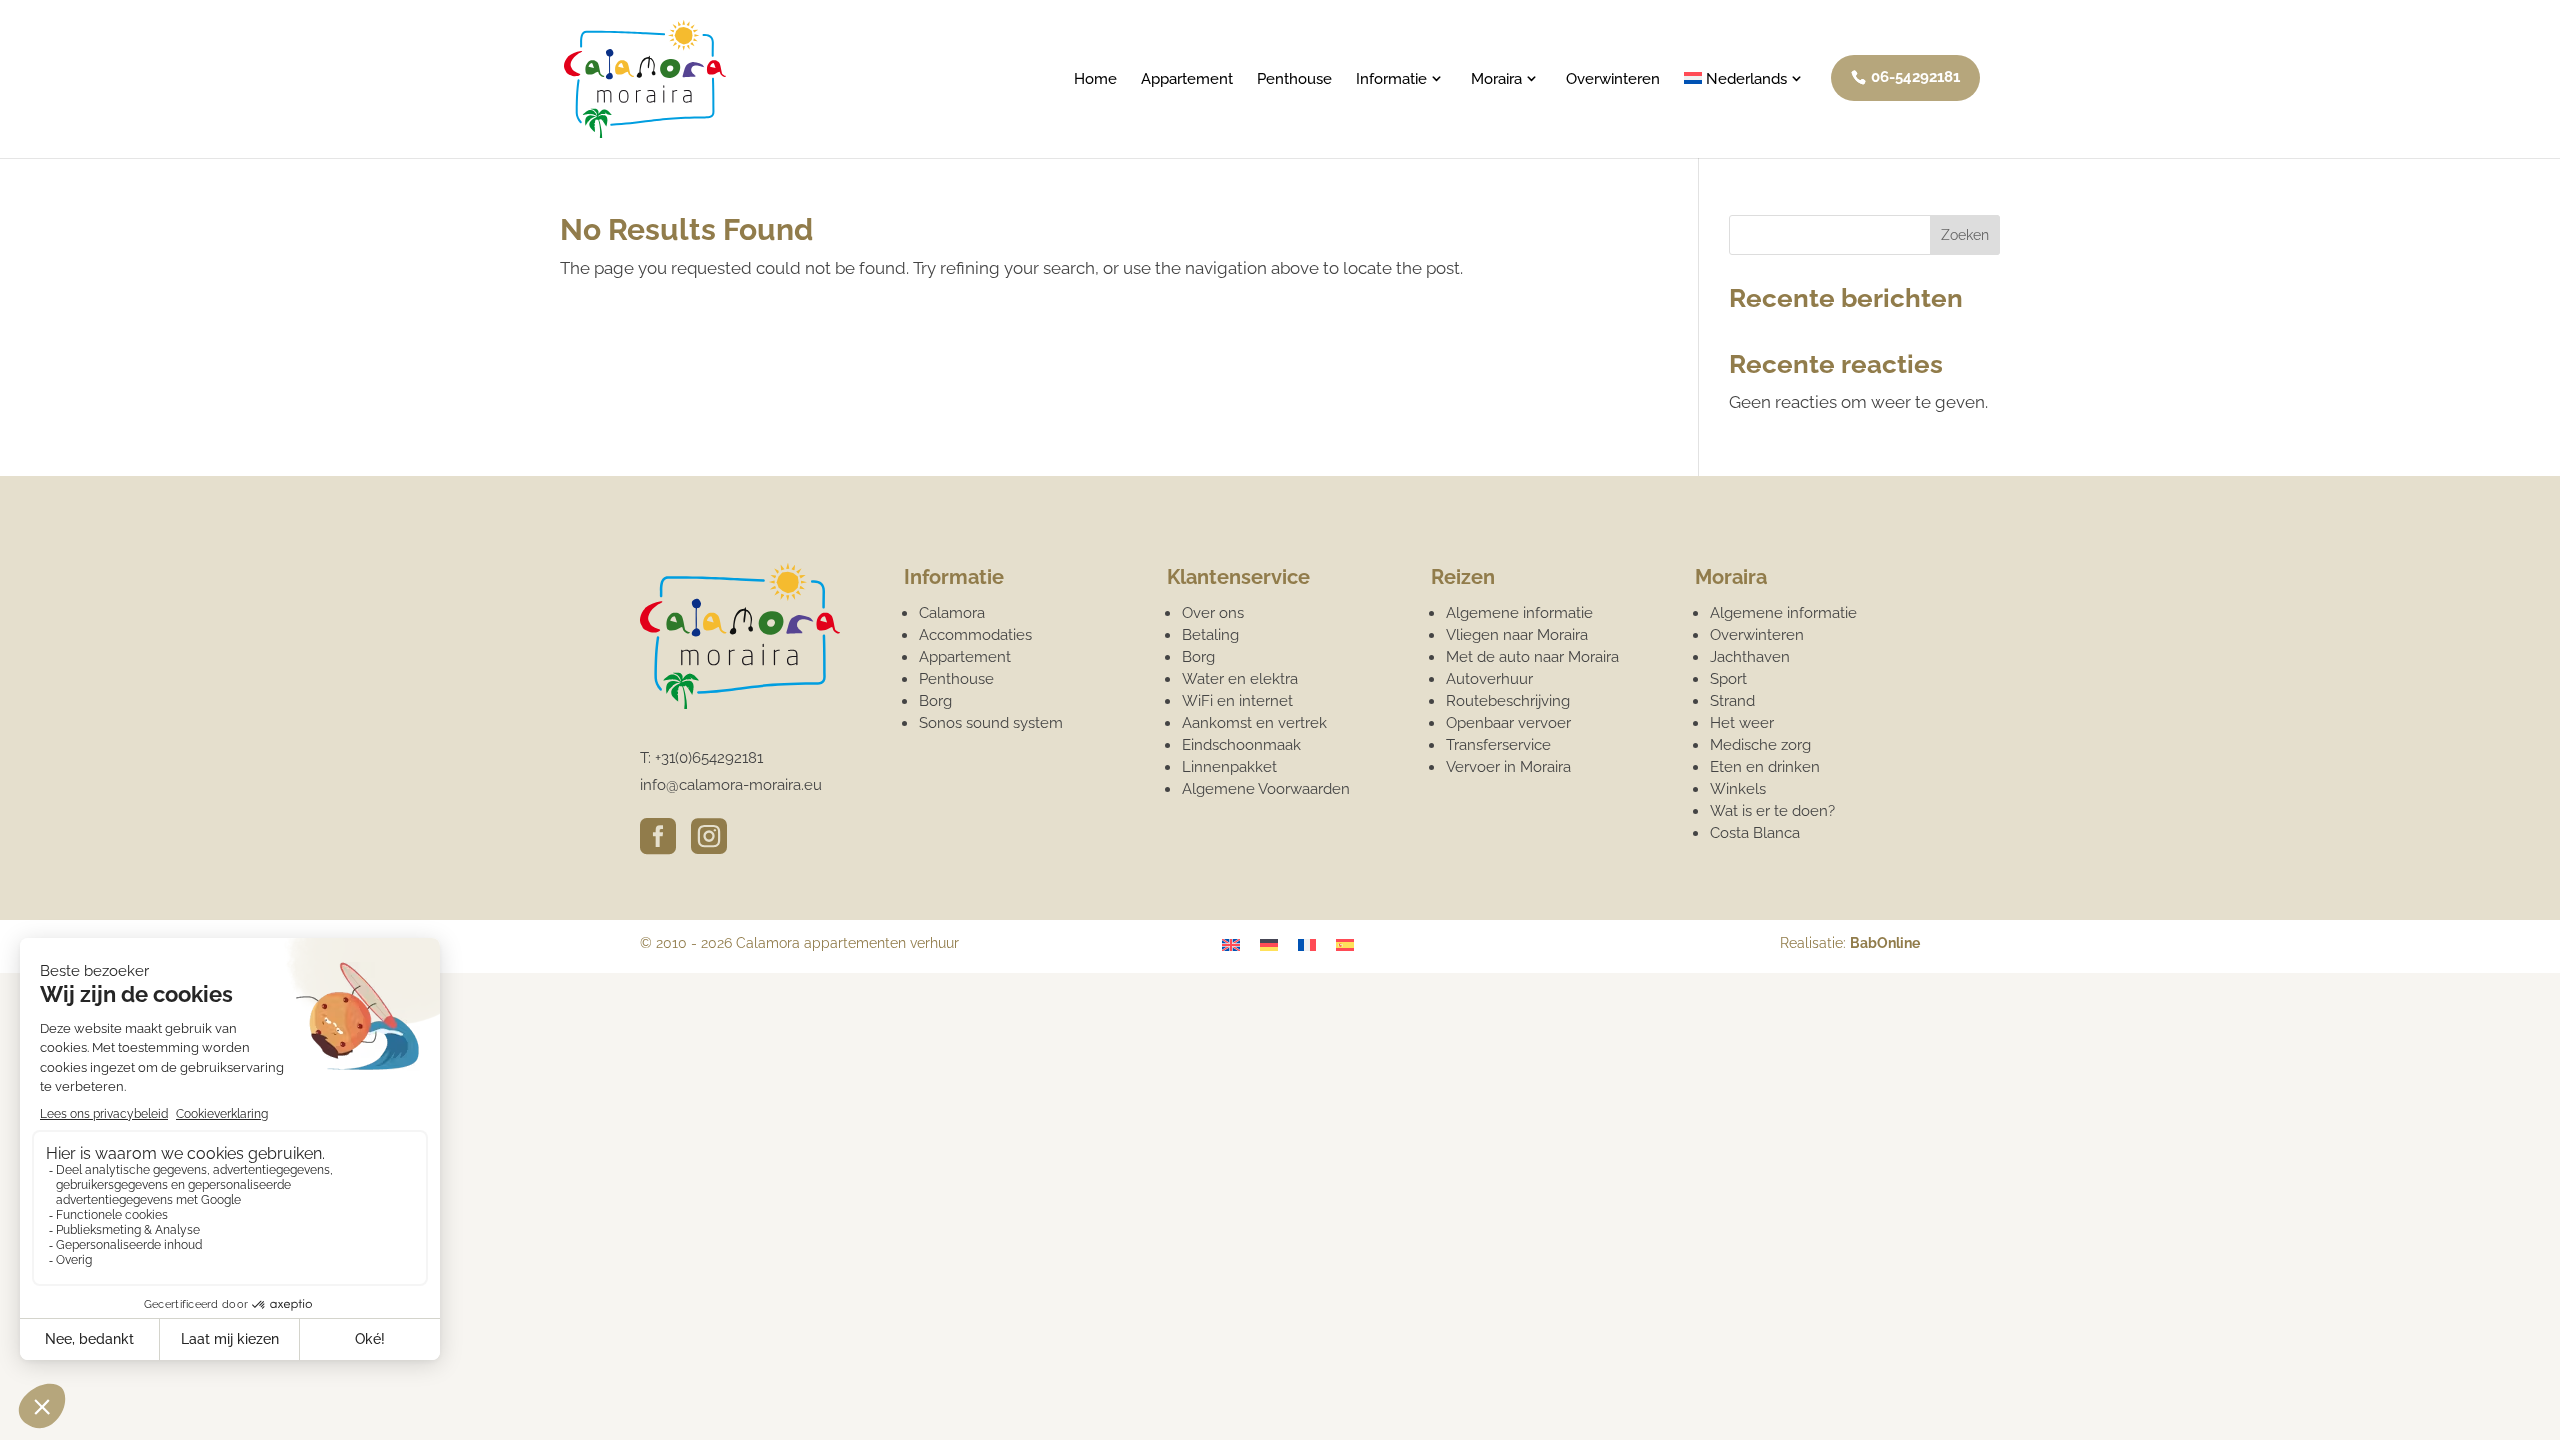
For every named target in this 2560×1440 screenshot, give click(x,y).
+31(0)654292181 (709, 758)
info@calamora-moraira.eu (731, 785)
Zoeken (1965, 235)
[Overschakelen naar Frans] (1307, 945)
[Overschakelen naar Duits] (1269, 945)
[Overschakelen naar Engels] (1231, 945)
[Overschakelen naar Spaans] (1345, 945)
